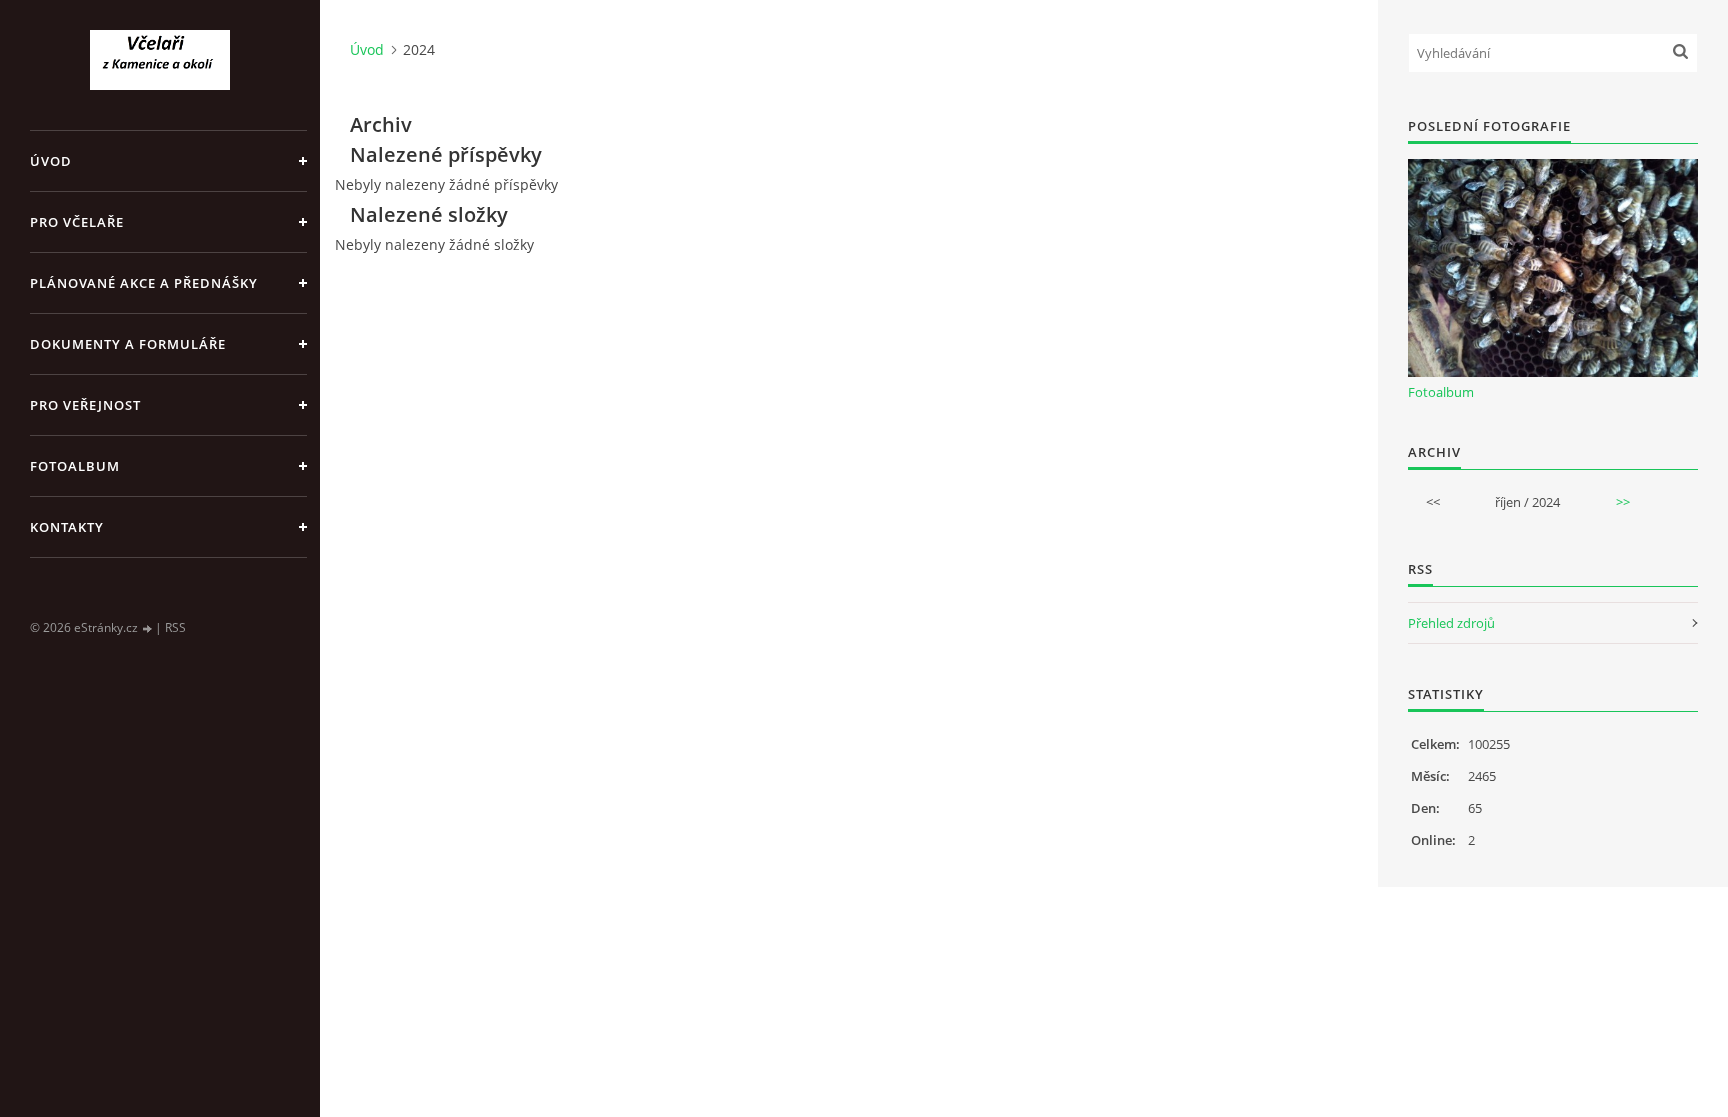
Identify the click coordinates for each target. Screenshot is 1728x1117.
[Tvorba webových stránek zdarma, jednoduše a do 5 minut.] (148, 628)
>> (1623, 502)
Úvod (51, 161)
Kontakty (67, 527)
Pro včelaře (77, 222)
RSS (175, 627)
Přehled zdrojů (1451, 623)
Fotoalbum (75, 466)
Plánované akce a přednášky (144, 283)
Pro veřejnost (85, 405)
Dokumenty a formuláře (128, 344)
